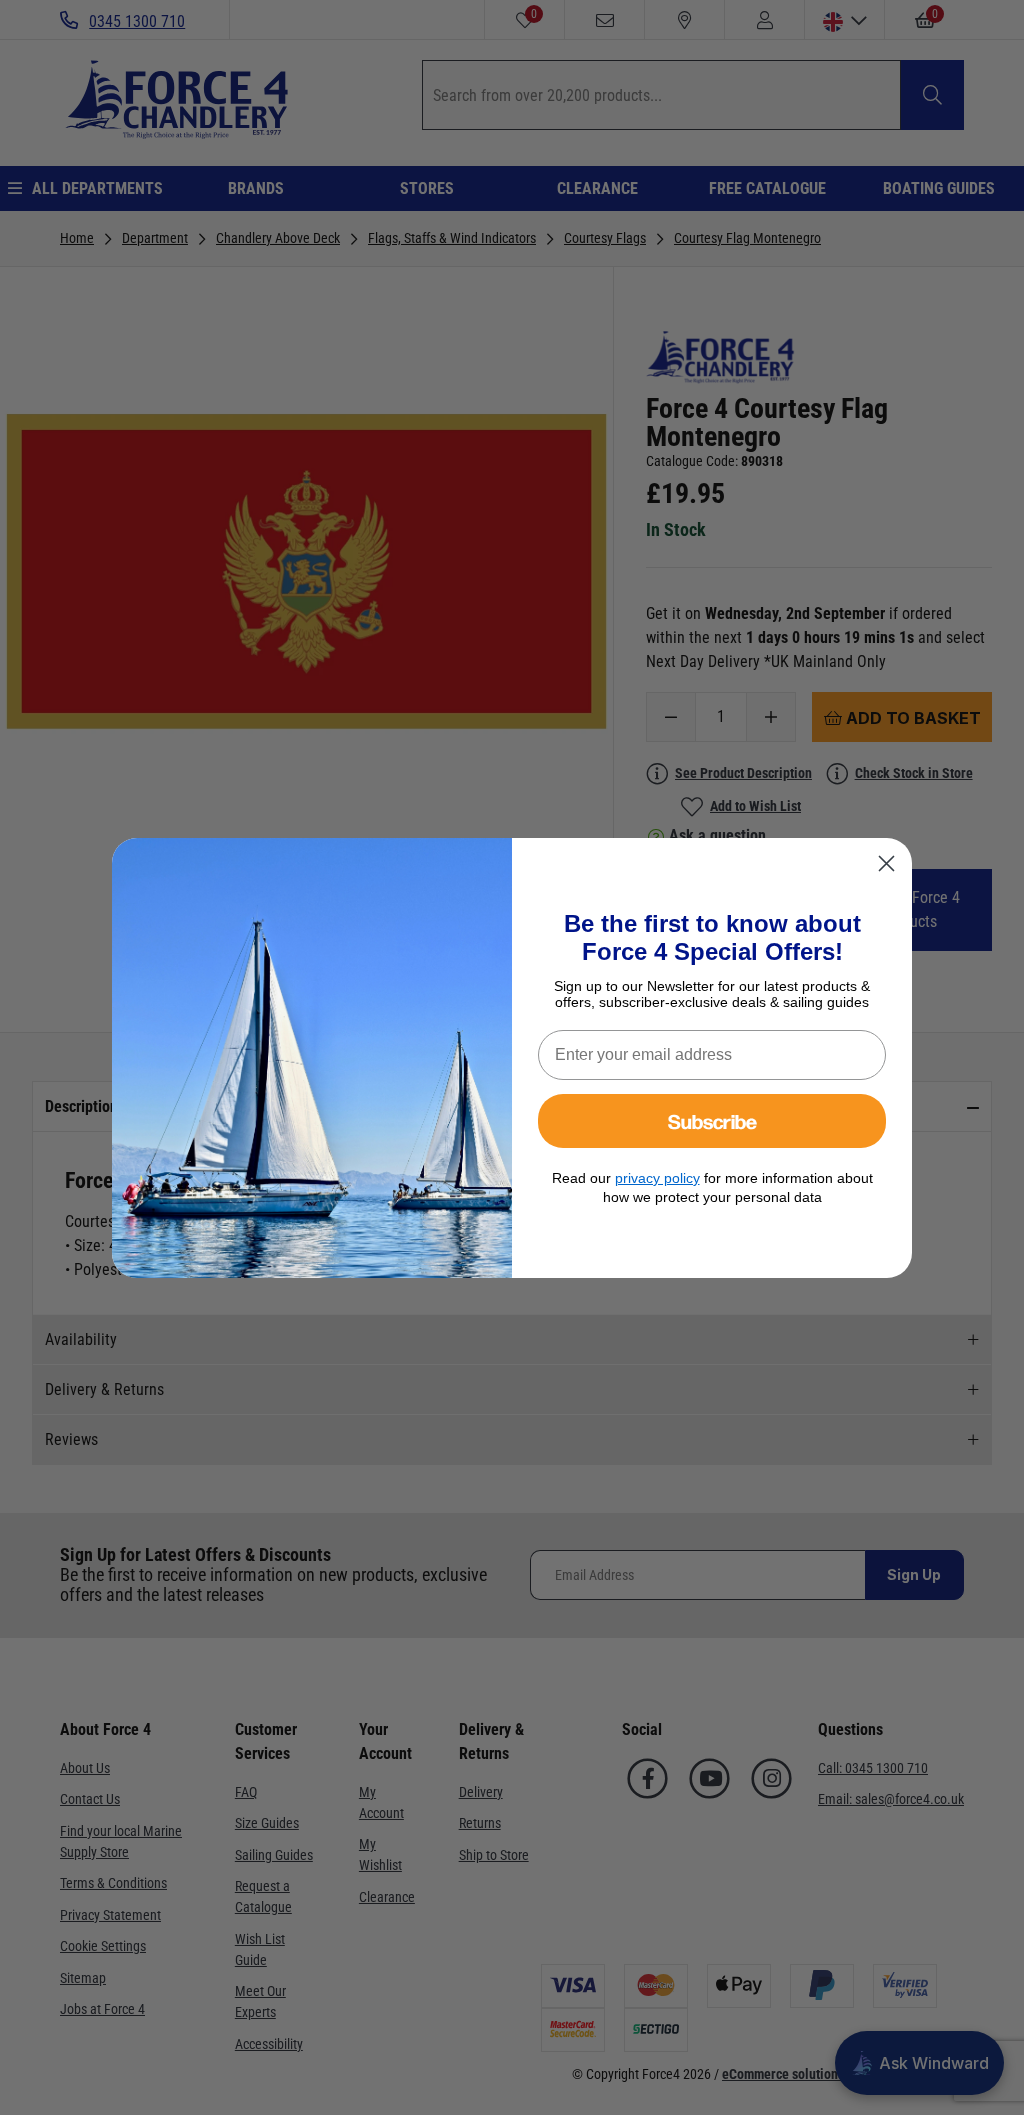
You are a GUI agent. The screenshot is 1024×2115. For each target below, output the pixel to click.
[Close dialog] (886, 863)
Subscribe (712, 1120)
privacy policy (657, 1178)
